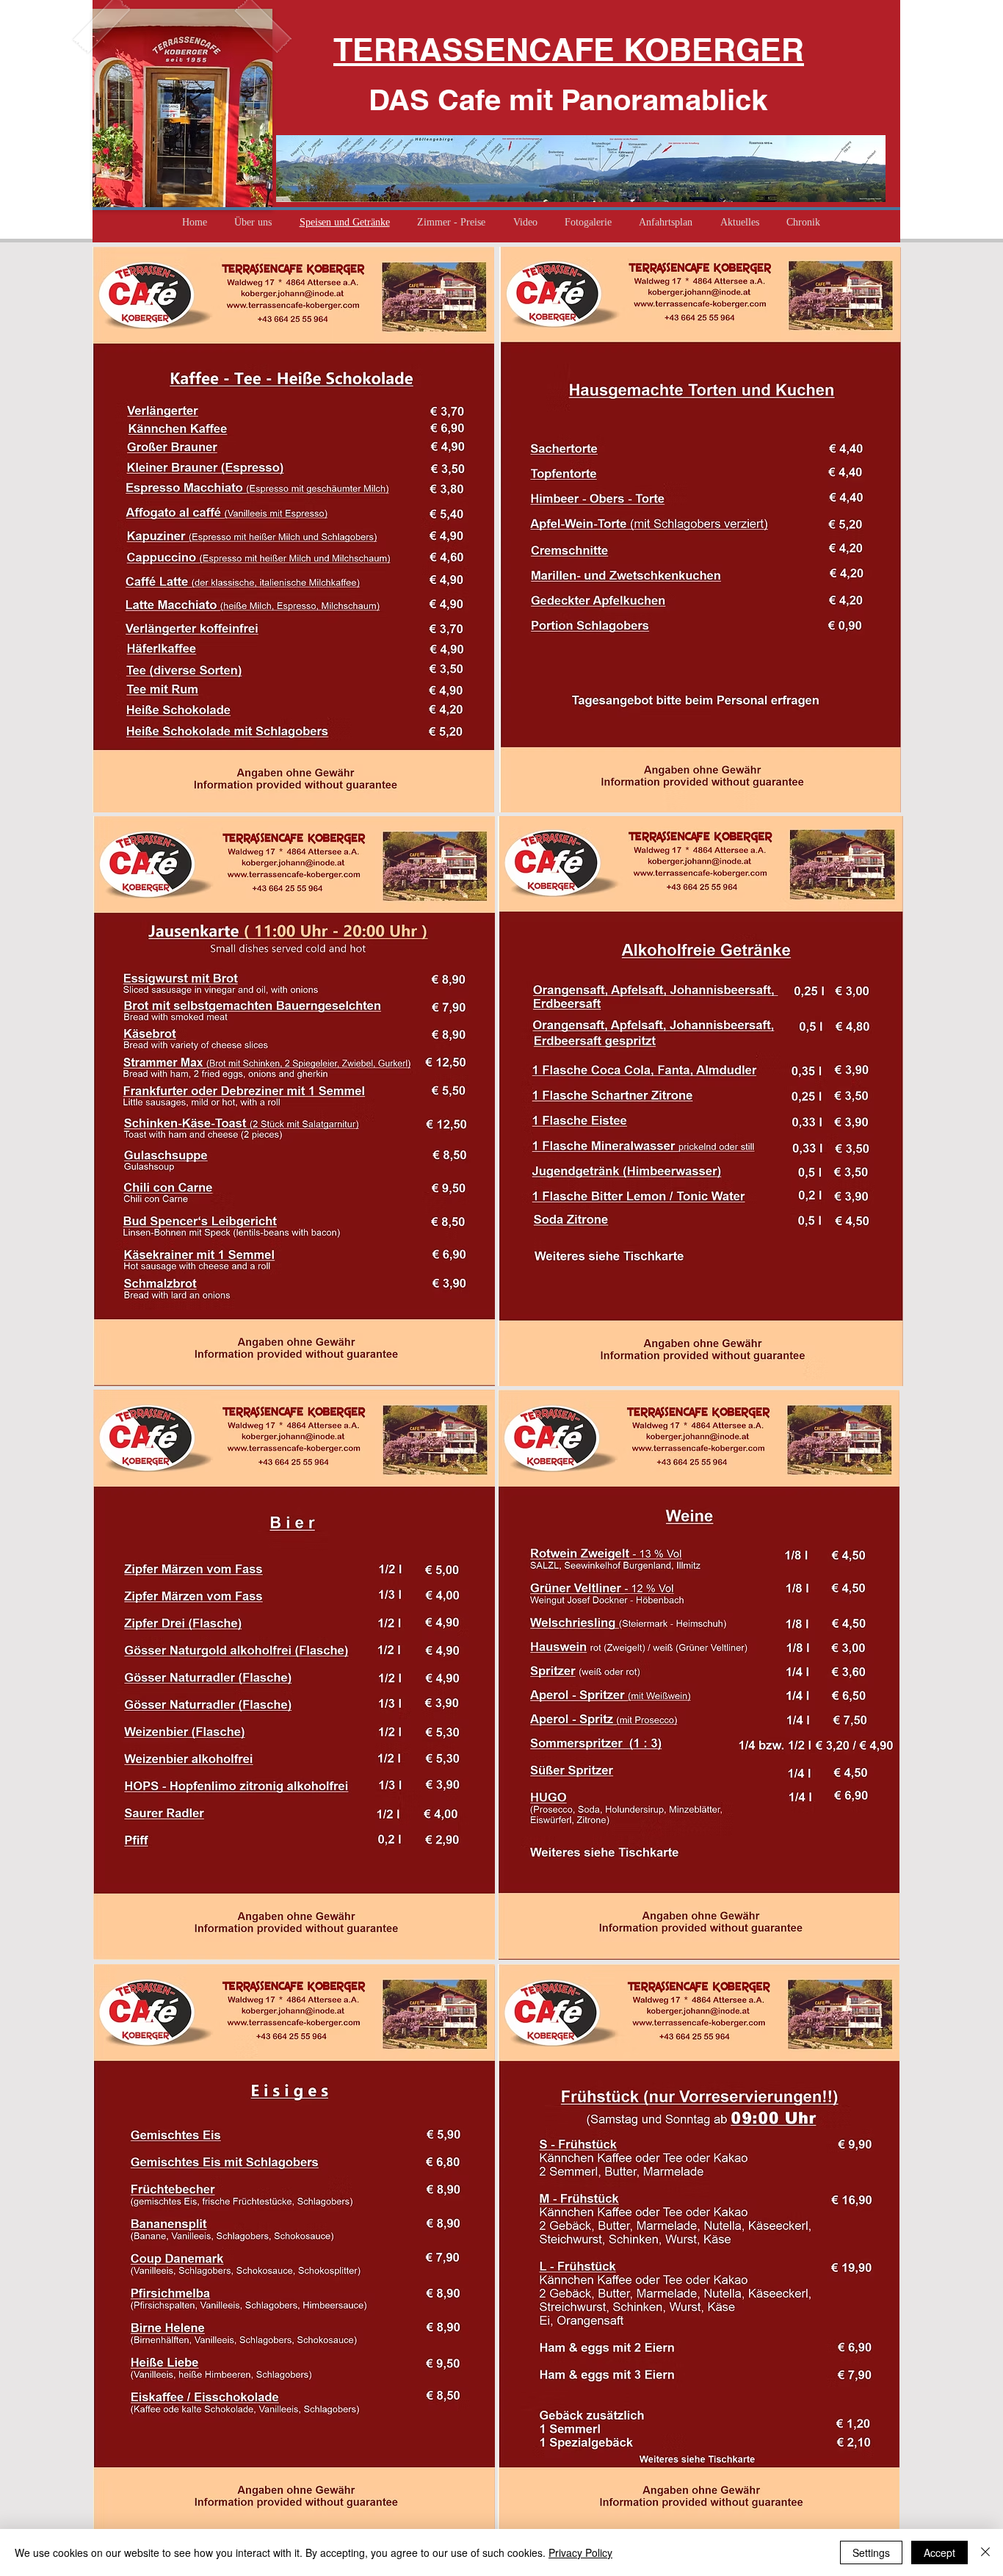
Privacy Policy (580, 2552)
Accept (939, 2552)
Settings (871, 2552)
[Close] (985, 2552)
